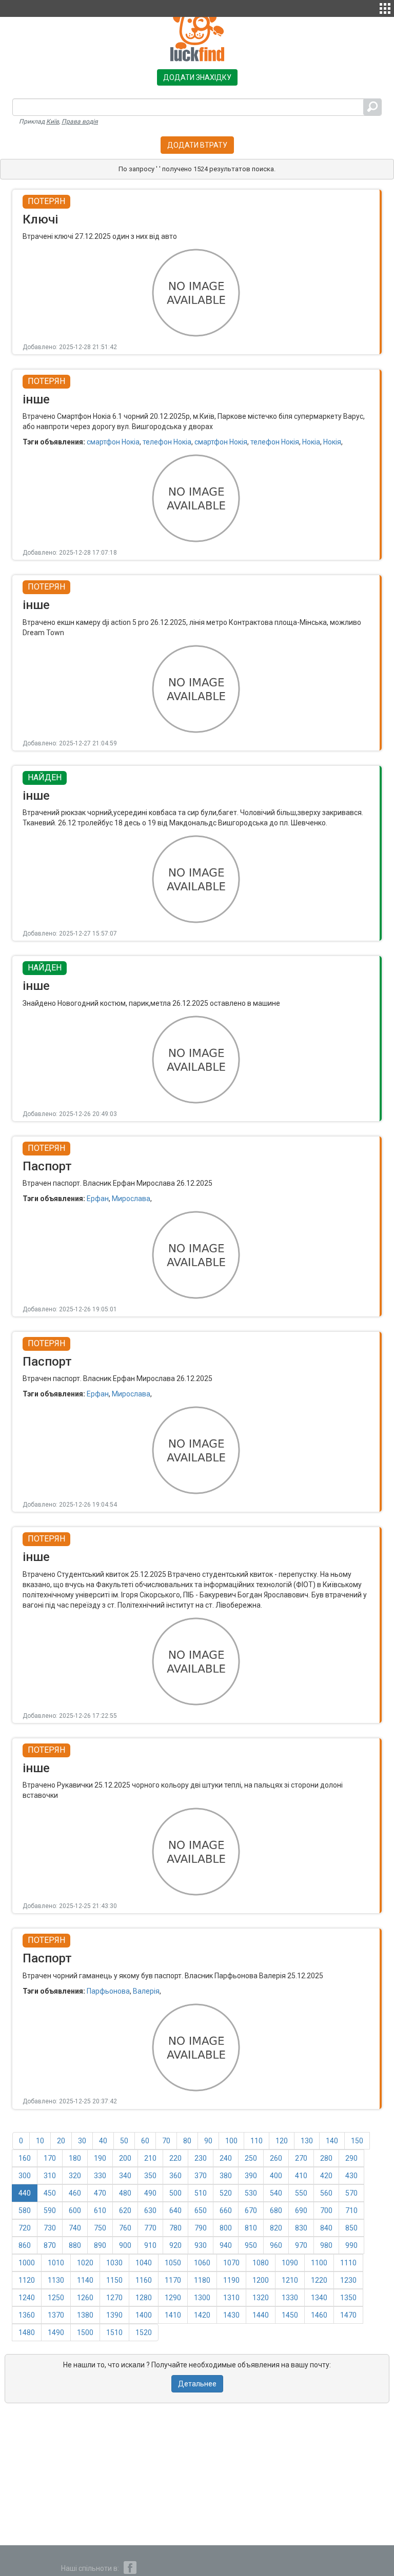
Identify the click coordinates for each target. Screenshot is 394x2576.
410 (301, 2176)
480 (125, 2193)
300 (25, 2176)
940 (226, 2245)
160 (25, 2158)
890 (100, 2245)
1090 (290, 2263)
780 (175, 2228)
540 (276, 2193)
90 (208, 2141)
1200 (261, 2280)
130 (307, 2141)
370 (201, 2176)
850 (351, 2228)
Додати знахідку (197, 77)
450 (50, 2193)
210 (150, 2158)
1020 (85, 2263)
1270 (114, 2298)
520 (226, 2193)
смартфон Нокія (221, 442)
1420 (202, 2315)
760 (125, 2228)
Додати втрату (197, 145)
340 (125, 2176)
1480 (27, 2332)
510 (201, 2193)
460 (75, 2193)
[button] (385, 7)
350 (150, 2176)
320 (75, 2176)
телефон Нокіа (167, 442)
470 (100, 2193)
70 (166, 2141)
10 (40, 2141)
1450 (290, 2315)
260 (276, 2158)
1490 (56, 2332)
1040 (144, 2263)
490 (150, 2193)
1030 (114, 2263)
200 (125, 2158)
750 (100, 2228)
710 (351, 2210)
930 (201, 2245)
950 (251, 2245)
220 (175, 2158)
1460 (319, 2315)
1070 (231, 2263)
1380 (85, 2315)
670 (251, 2210)
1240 (27, 2298)
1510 (114, 2332)
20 (61, 2141)
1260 (85, 2298)
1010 (56, 2263)
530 (251, 2193)
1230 (348, 2280)
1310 (231, 2298)
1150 (114, 2280)
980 (326, 2245)
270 (301, 2158)
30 (82, 2141)
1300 (202, 2298)
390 (251, 2176)
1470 (348, 2315)
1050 (173, 2263)
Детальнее (197, 2384)
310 (50, 2176)
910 (150, 2245)
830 (301, 2228)
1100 (319, 2263)
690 (301, 2210)
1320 (261, 2298)
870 (50, 2245)
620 (125, 2210)
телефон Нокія (275, 442)
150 (357, 2141)
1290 (173, 2298)
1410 (173, 2315)
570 (351, 2193)
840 (326, 2228)
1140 (85, 2280)
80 (187, 2141)
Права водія (80, 121)
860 (25, 2245)
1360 (27, 2315)
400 (276, 2176)
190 (100, 2158)
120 (282, 2141)
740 (75, 2228)
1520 (144, 2332)
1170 (173, 2280)
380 (226, 2176)
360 (175, 2176)
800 (226, 2228)
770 (150, 2228)
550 (301, 2193)
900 (125, 2245)
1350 (348, 2298)
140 (332, 2141)
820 (276, 2228)
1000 (27, 2263)
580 (25, 2210)
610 (100, 2210)
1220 (319, 2280)
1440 (261, 2315)
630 (150, 2210)
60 (145, 2141)
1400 (144, 2315)
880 (75, 2245)
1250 (56, 2298)
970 (301, 2245)
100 (231, 2141)
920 (175, 2245)
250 (251, 2158)
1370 (56, 2315)
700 (326, 2210)
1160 (144, 2280)
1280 (144, 2298)
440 (25, 2193)
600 (75, 2210)
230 (201, 2158)
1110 (348, 2263)
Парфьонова (108, 1991)
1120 (27, 2280)
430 (351, 2176)
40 (103, 2141)
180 (75, 2158)
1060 (202, 2263)
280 (326, 2158)
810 (251, 2228)
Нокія (332, 442)
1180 (202, 2280)
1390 (114, 2315)
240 (226, 2158)
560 (326, 2193)
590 (50, 2210)
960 (276, 2245)
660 (226, 2210)
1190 (231, 2280)
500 (175, 2193)
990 (351, 2245)
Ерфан (98, 1199)
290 (351, 2158)
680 (276, 2210)
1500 (85, 2332)
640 (175, 2210)
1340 (319, 2298)
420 (326, 2176)
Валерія (146, 1991)
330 (100, 2176)
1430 (231, 2315)
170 (50, 2158)
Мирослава (131, 1199)
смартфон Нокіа (113, 442)
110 (257, 2141)
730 (50, 2228)
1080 (261, 2263)
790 (201, 2228)
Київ (53, 121)
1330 (290, 2298)
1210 (290, 2280)
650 (201, 2210)
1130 (56, 2280)
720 (25, 2228)
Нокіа (311, 442)
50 (124, 2141)
